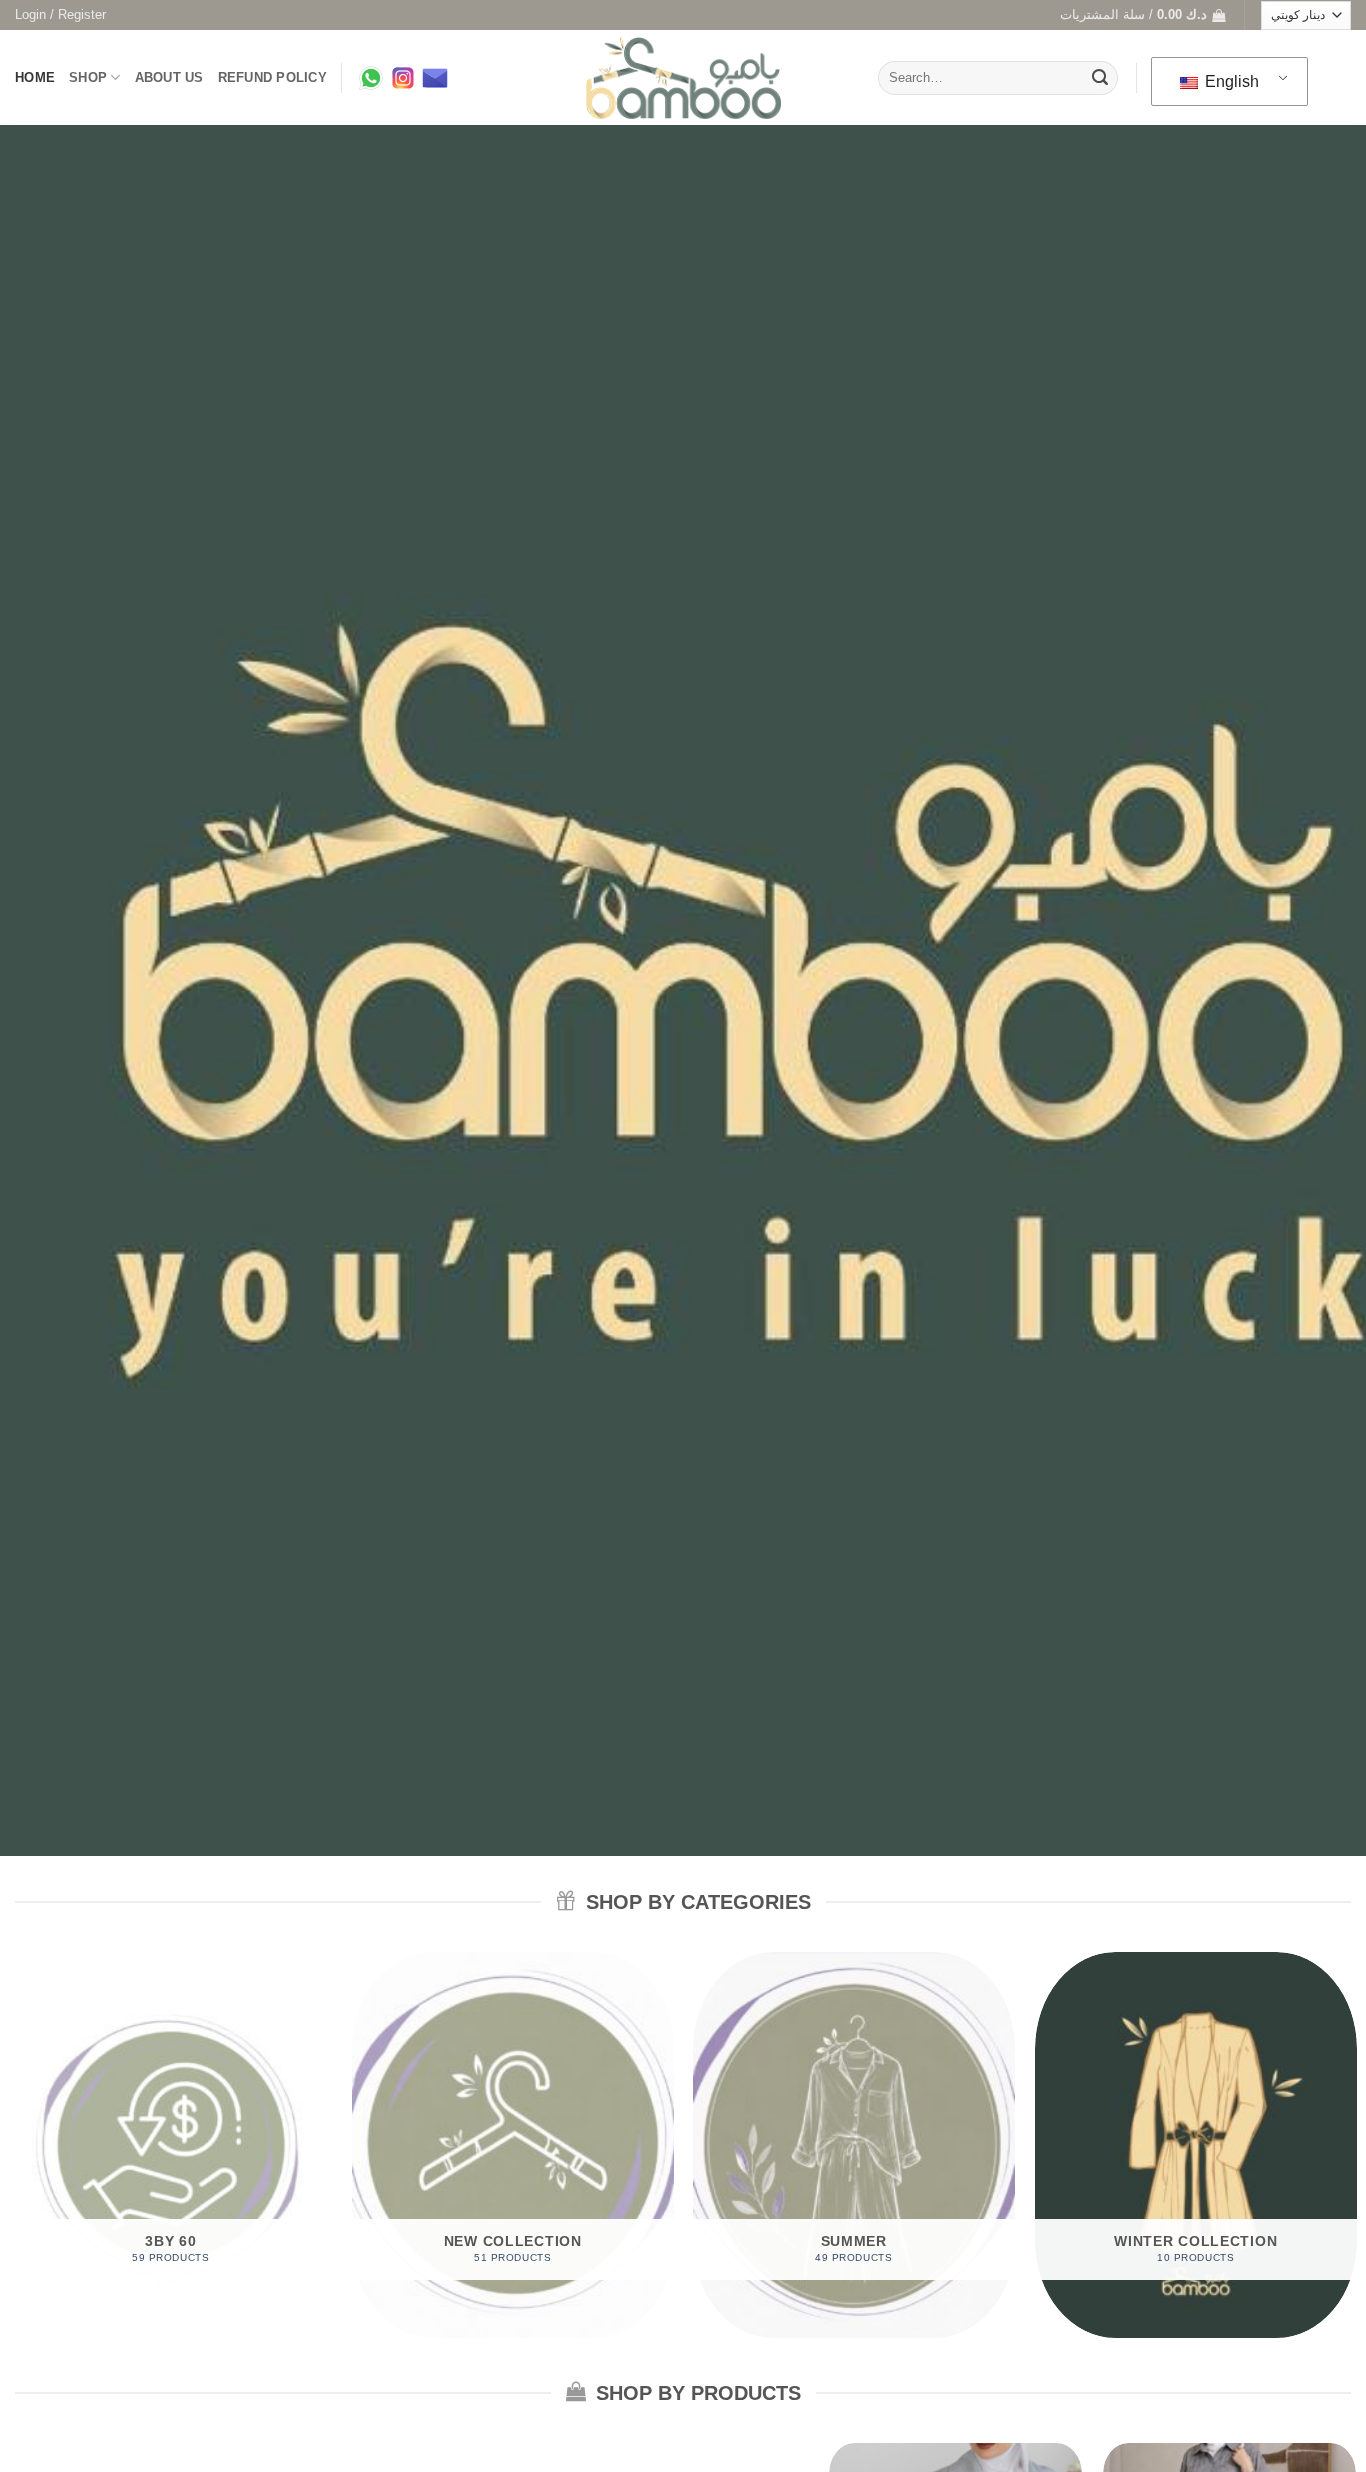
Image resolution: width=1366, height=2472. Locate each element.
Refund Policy (272, 77)
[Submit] (1100, 78)
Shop (88, 77)
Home (35, 77)
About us (169, 77)
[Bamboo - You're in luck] (683, 78)
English (1230, 81)
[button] (60, 15)
